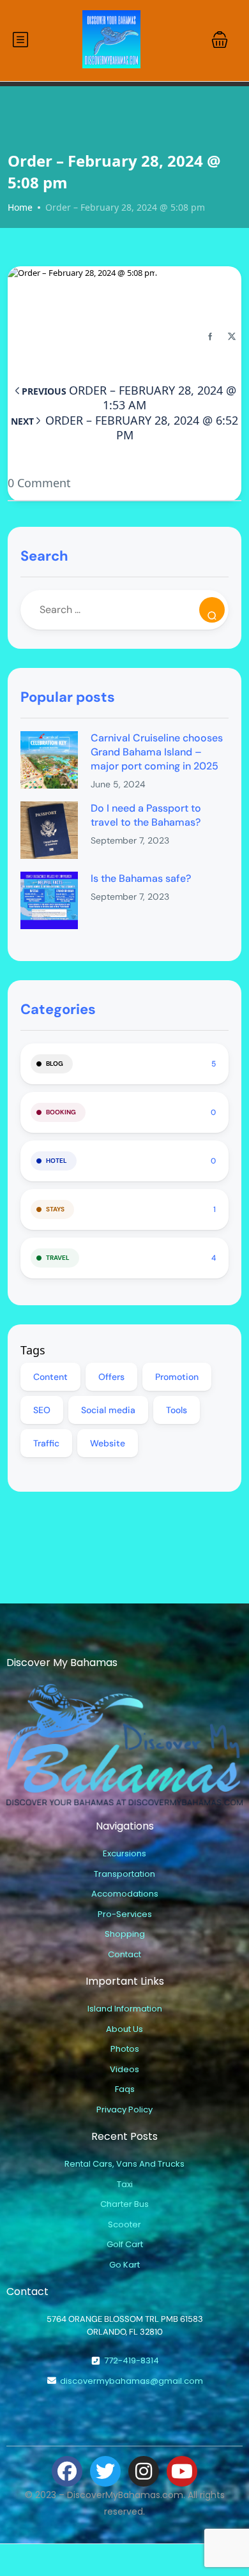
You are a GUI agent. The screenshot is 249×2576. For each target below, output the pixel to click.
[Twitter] (105, 2471)
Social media (108, 1410)
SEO (42, 1410)
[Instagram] (144, 2471)
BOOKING (61, 1112)
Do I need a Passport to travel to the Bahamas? (146, 815)
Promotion (177, 1377)
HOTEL (57, 1161)
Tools (177, 1410)
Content (50, 1377)
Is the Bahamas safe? (141, 878)
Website (108, 1443)
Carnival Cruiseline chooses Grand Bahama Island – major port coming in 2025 (157, 752)
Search (44, 556)
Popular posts (68, 697)
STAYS (55, 1209)
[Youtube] (182, 2471)
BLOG (55, 1064)
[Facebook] (67, 2471)
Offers (111, 1377)
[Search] (212, 610)
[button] (220, 40)
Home (20, 207)
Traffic (46, 1443)
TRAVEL (58, 1258)
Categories (58, 1009)
